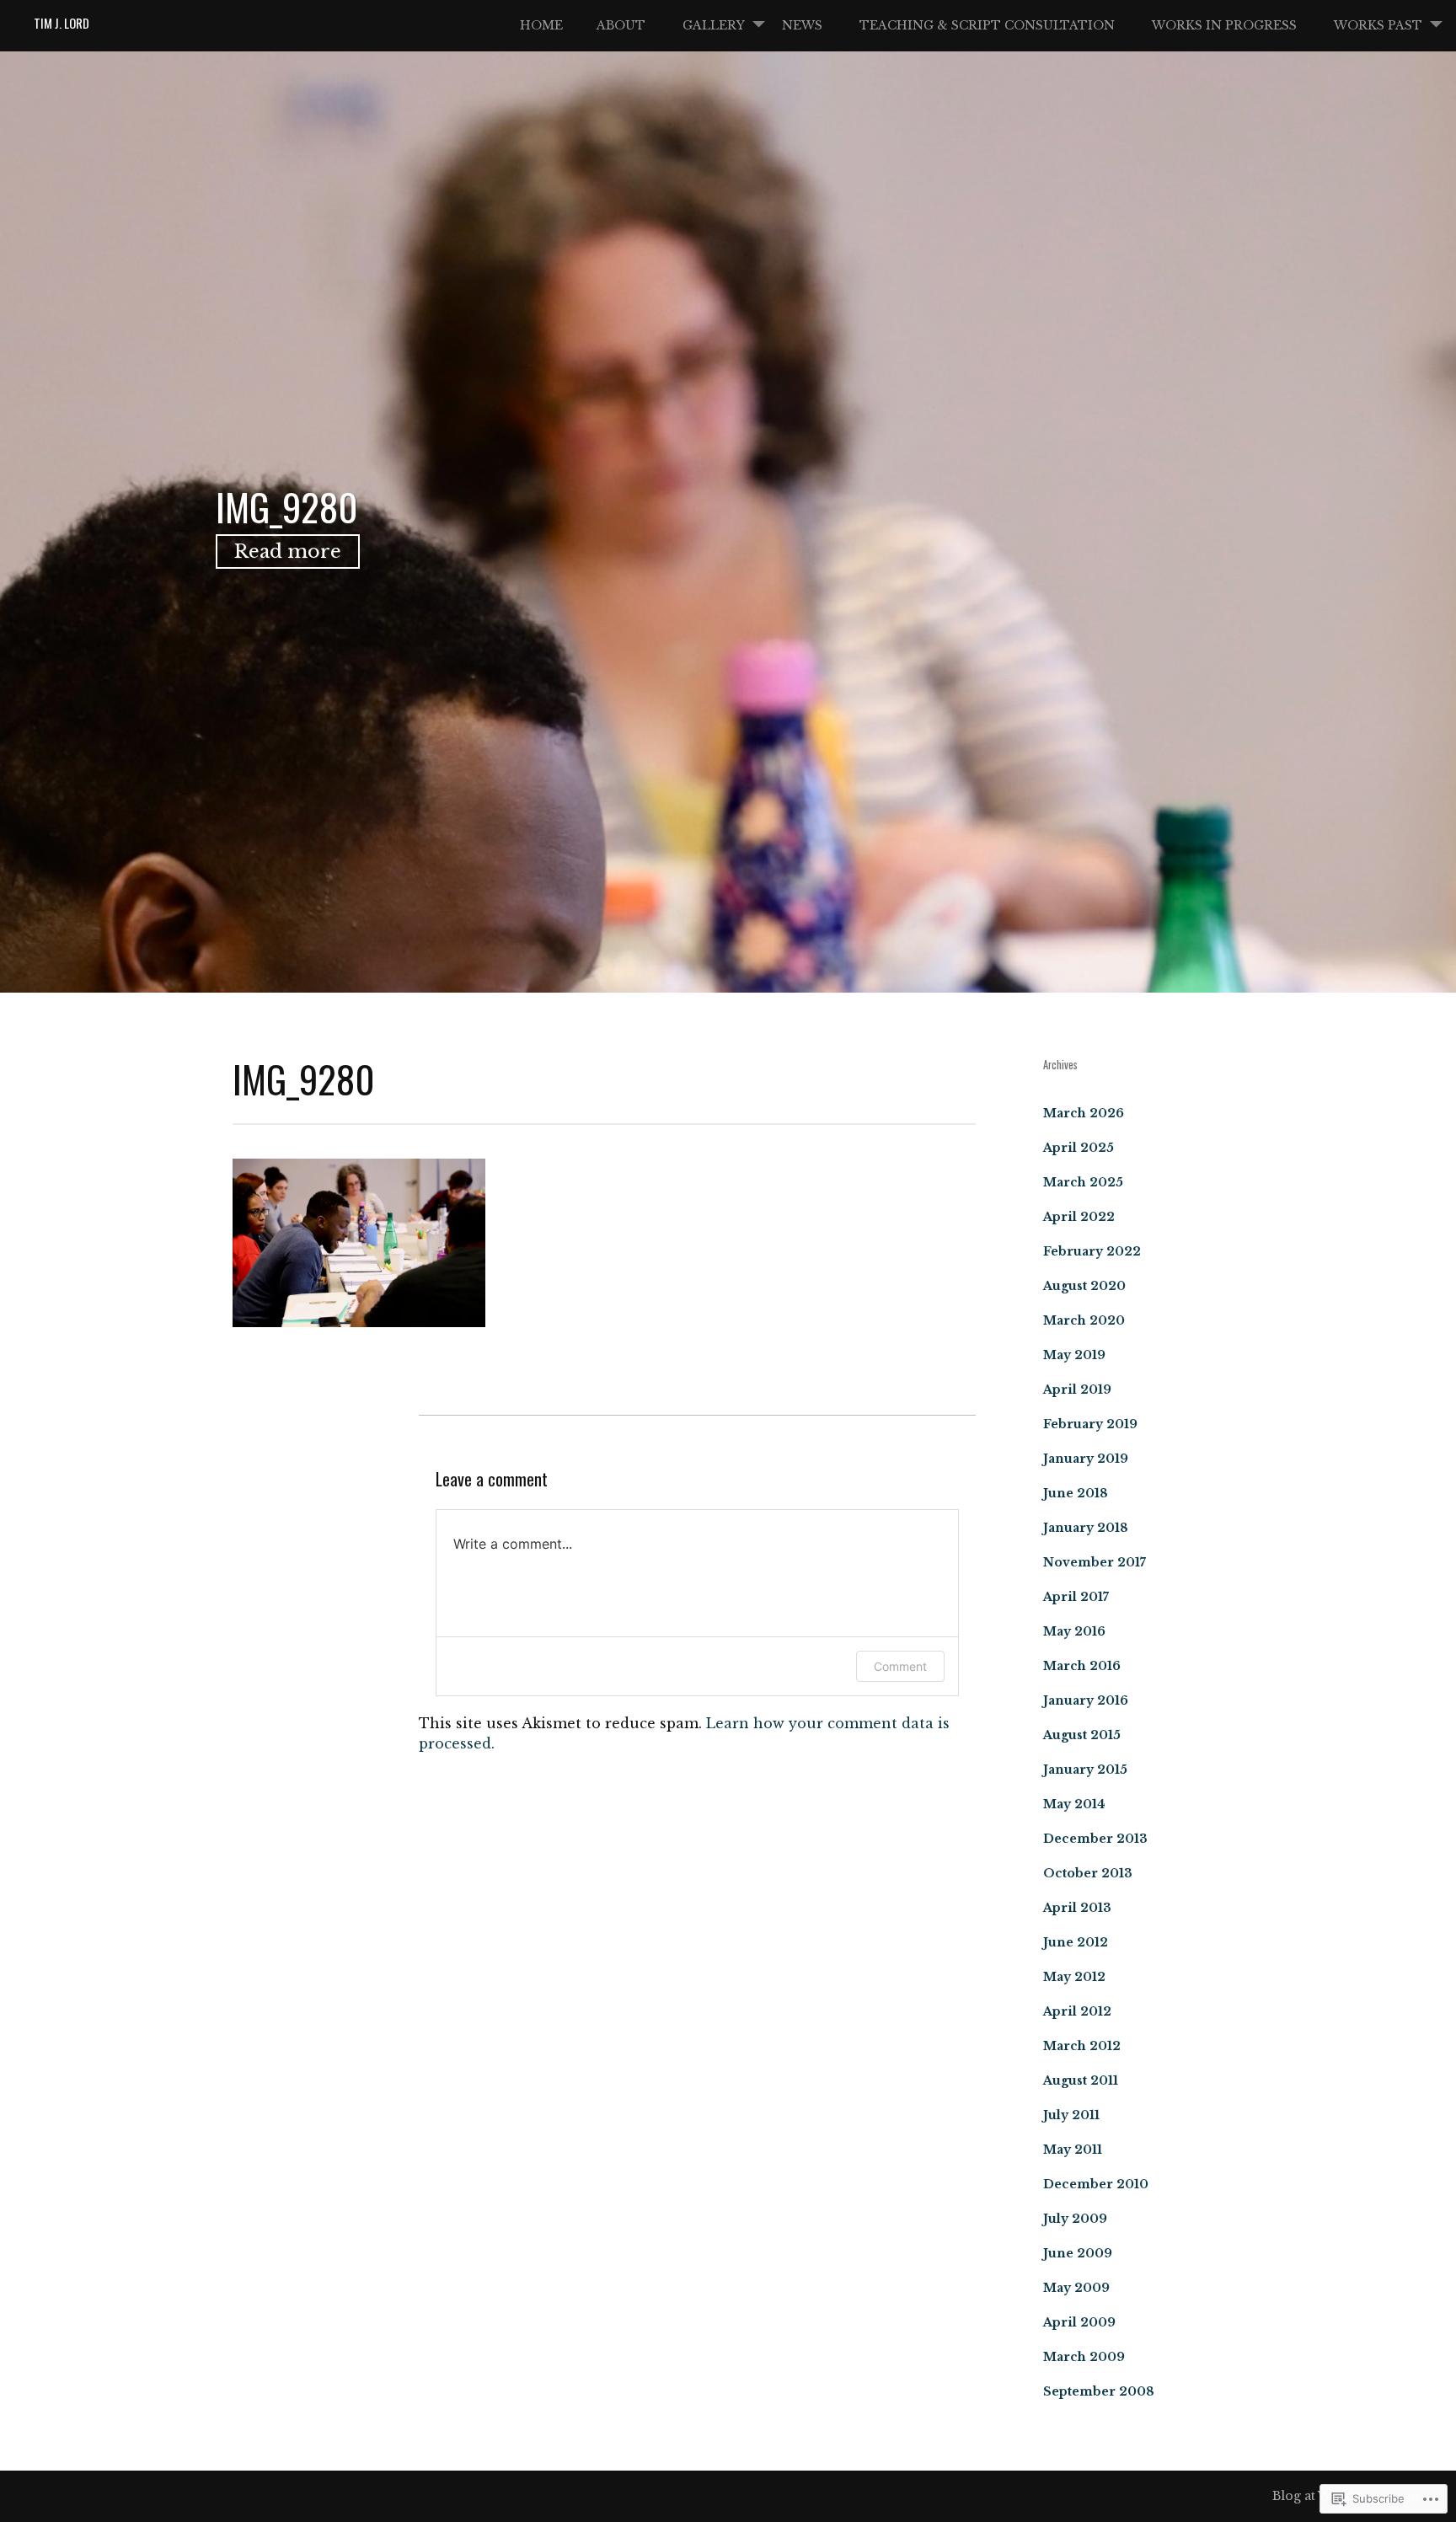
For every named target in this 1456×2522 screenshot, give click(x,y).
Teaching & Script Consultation (987, 25)
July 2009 (1075, 2219)
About (621, 25)
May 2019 (1074, 1355)
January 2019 (1086, 1459)
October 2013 (1088, 1873)
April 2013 (1077, 1908)
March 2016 (1082, 1666)
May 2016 (1074, 1631)
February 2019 (1090, 1424)
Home (541, 25)
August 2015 (1082, 1735)
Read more (288, 552)
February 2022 (1092, 1251)
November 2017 (1095, 1562)
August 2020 (1084, 1286)
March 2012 (1082, 2046)
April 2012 (1077, 2011)
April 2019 (1077, 1390)
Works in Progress (1224, 25)
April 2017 (1076, 1597)
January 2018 (1086, 1528)
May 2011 (1073, 2150)
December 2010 (1096, 2184)
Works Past (1378, 25)
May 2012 (1074, 1977)
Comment (900, 1666)
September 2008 (1099, 2391)
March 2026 (1084, 1113)
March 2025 (1083, 1182)
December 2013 (1095, 1839)
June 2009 (1078, 2253)
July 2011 (1071, 2115)
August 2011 (1081, 2080)
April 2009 (1079, 2322)
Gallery (714, 25)
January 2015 (1085, 1770)
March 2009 (1084, 2357)
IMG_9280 (287, 506)
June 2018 (1076, 1493)
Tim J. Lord (62, 23)
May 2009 (1076, 2288)
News (802, 25)
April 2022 (1079, 1217)
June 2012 (1076, 1942)
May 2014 (1074, 1804)
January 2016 (1086, 1700)
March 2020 (1084, 1320)
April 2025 (1079, 1148)
